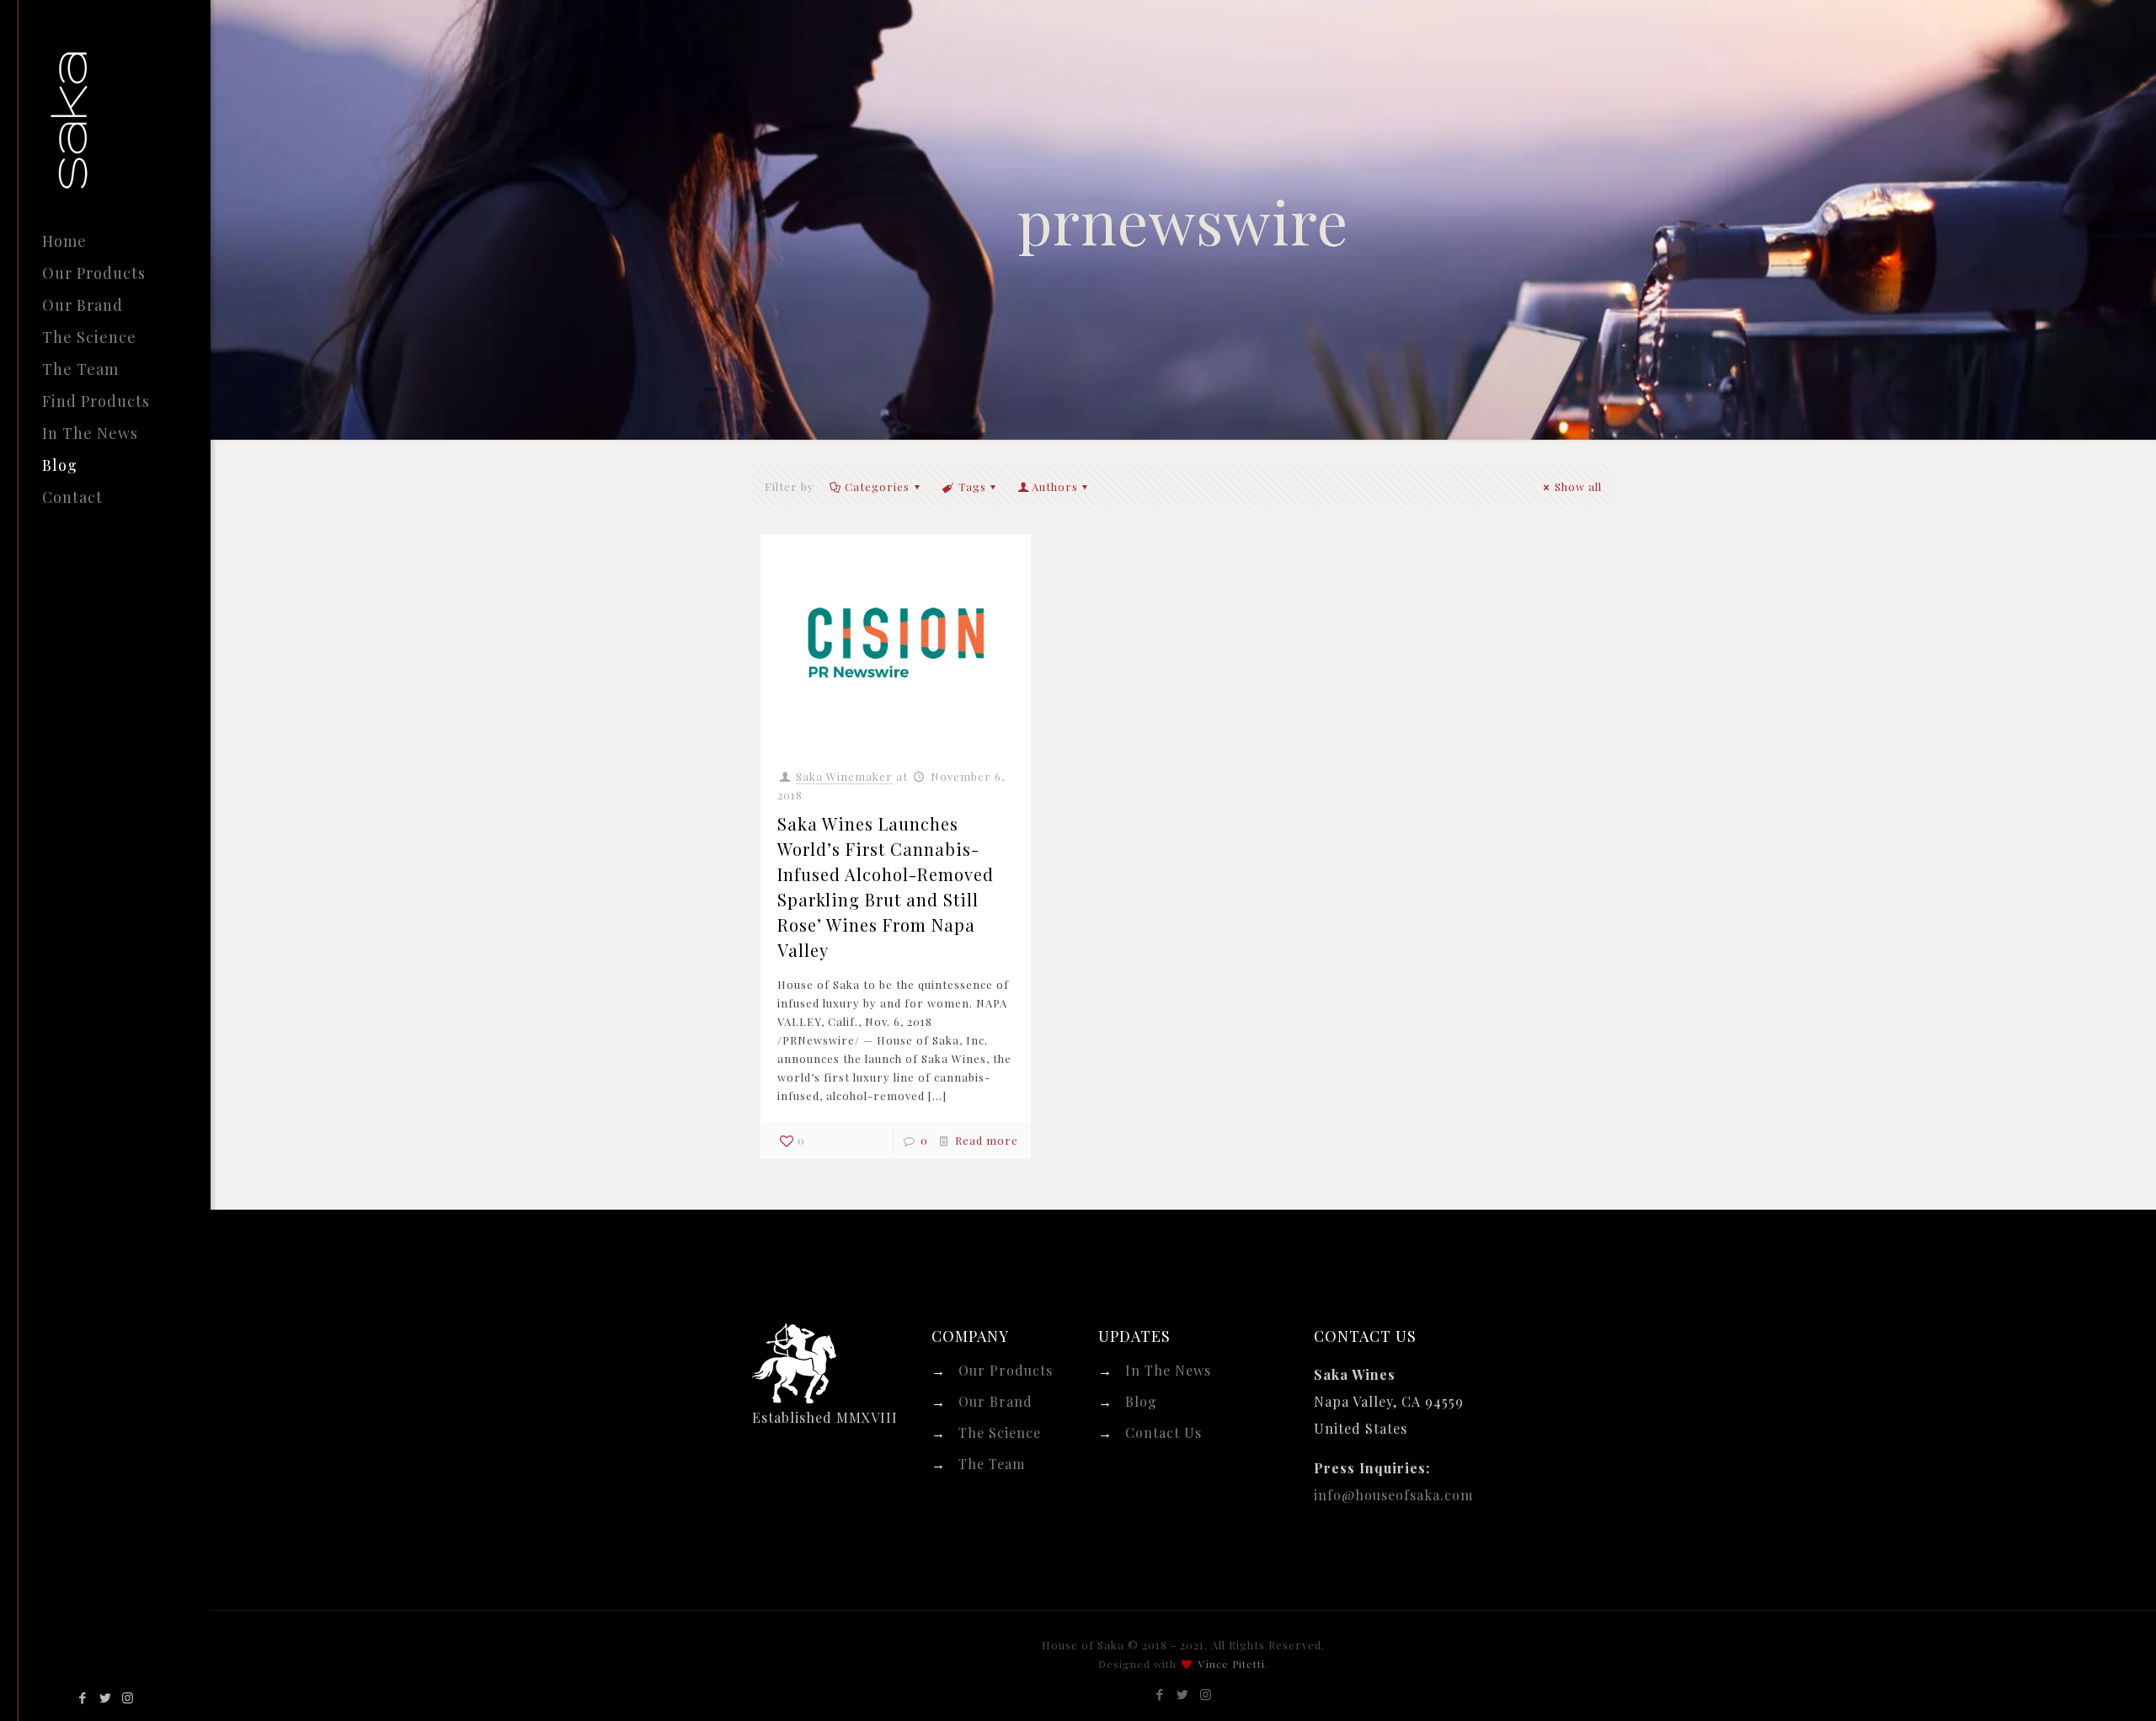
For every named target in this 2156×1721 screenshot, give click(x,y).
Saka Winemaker (844, 776)
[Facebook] (83, 1697)
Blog (1141, 1401)
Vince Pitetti (1232, 1664)
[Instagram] (128, 1697)
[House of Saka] (131, 112)
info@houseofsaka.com (1393, 1495)
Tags (972, 486)
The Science (1000, 1432)
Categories (877, 486)
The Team (992, 1464)
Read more (987, 1140)
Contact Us (1163, 1432)
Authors (1055, 486)
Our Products (1006, 1370)
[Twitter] (106, 1697)
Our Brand (995, 1401)
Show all (1578, 486)
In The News (1168, 1370)
